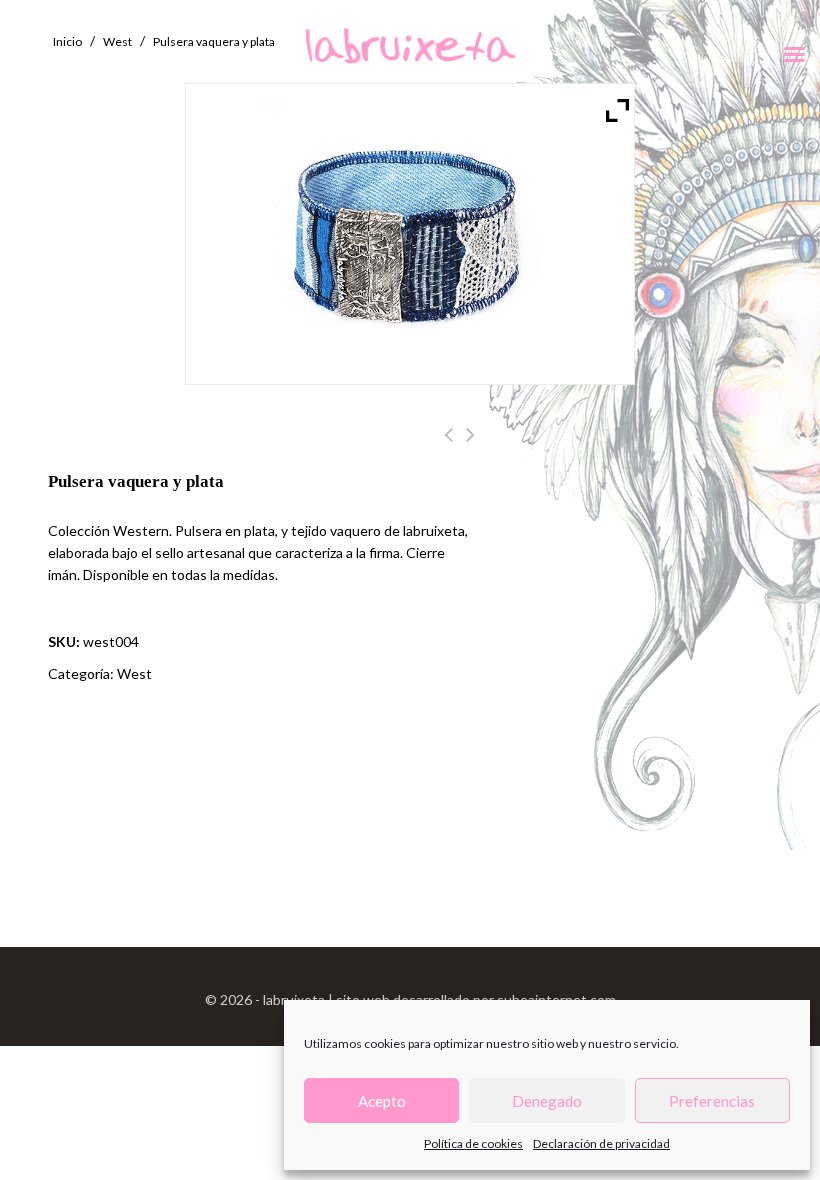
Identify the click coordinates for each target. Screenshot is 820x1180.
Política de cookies (473, 1143)
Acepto (382, 1101)
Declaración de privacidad (601, 1143)
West (134, 673)
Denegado (547, 1101)
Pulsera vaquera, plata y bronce (470, 446)
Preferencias (712, 1101)
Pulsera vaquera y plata (448, 446)
